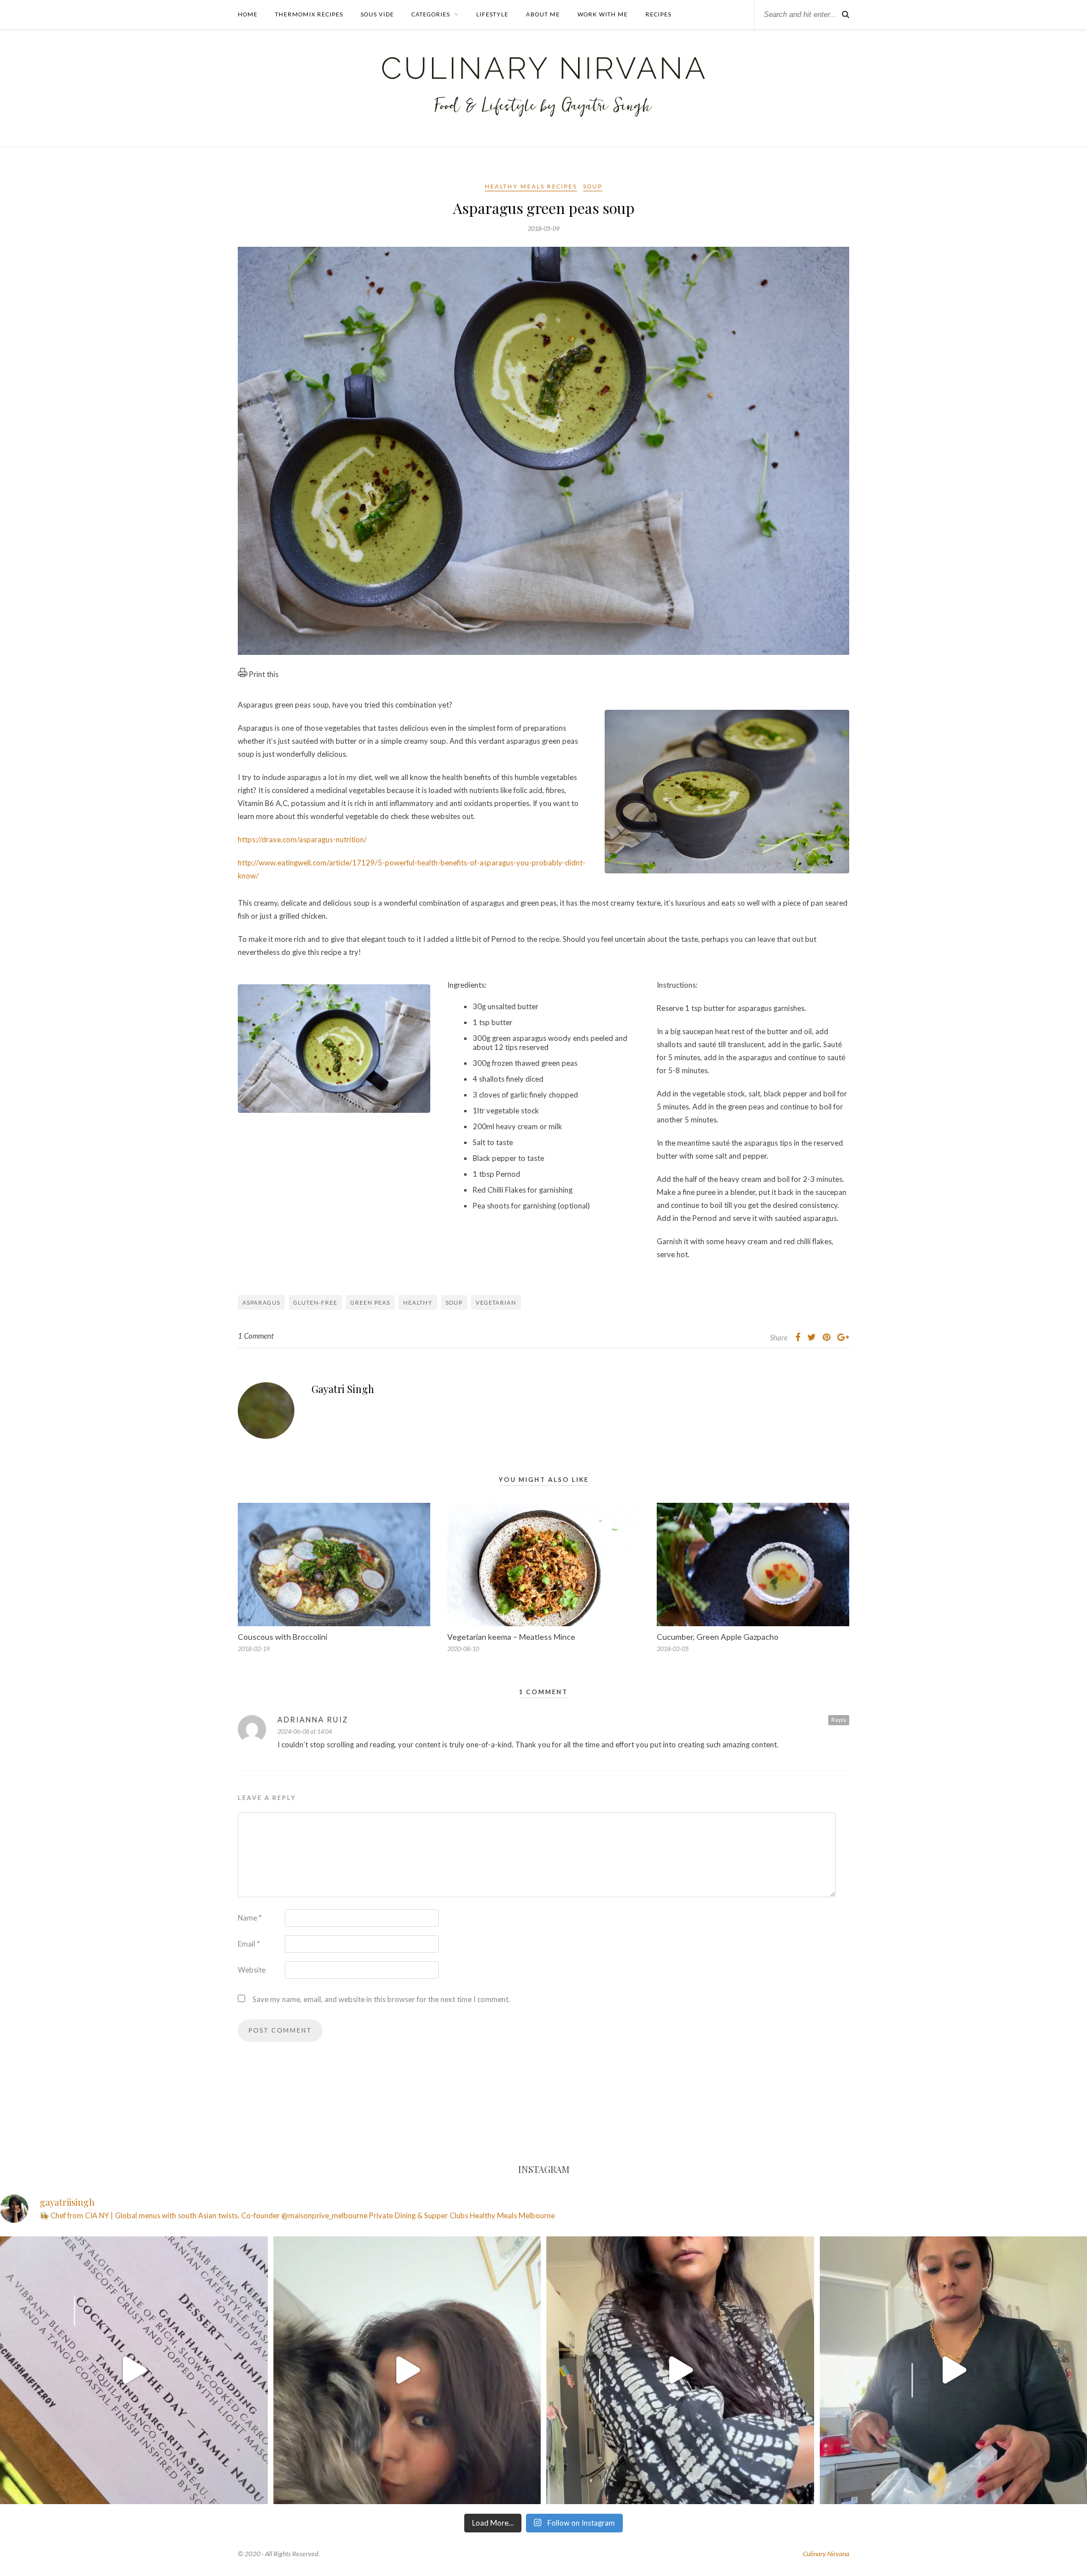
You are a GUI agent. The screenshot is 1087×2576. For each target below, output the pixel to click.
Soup (593, 186)
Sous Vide (377, 14)
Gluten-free (315, 1302)
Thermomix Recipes (309, 14)
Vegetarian (496, 1302)
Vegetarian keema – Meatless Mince (511, 1637)
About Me (543, 14)
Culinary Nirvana (826, 2554)
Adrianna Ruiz (313, 1720)
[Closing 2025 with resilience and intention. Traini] (407, 2370)
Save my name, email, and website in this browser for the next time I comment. (381, 1999)
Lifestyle (492, 14)
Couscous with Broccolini (283, 1637)
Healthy (418, 1302)
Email (249, 1944)
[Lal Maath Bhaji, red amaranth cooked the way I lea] (680, 2370)
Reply (839, 1720)
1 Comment (256, 1336)
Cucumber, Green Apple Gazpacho (718, 1637)
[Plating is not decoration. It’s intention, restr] (134, 2370)
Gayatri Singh (343, 1389)
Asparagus (261, 1302)
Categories (431, 14)
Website (252, 1970)
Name (250, 1918)
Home (248, 14)
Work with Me (603, 14)
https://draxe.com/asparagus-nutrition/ (302, 839)
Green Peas (370, 1302)
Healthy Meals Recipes (531, 186)
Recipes (658, 14)
